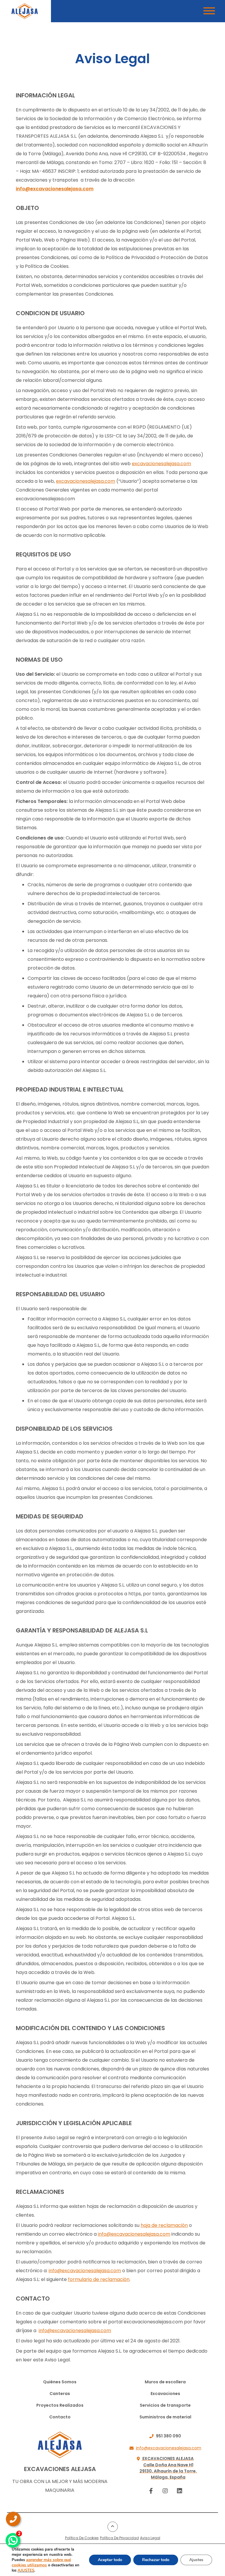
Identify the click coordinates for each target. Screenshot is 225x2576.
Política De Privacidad (119, 2538)
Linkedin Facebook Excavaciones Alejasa (180, 2491)
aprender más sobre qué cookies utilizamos (41, 2562)
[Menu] (209, 12)
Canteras (60, 2394)
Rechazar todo (156, 2560)
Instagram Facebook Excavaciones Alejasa (165, 2491)
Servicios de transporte (165, 2405)
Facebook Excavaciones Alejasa (151, 2491)
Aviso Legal (150, 2538)
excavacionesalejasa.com (161, 464)
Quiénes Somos (60, 2382)
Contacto (60, 2417)
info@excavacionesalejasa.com (55, 189)
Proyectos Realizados (60, 2405)
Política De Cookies (82, 2538)
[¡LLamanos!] (13, 2519)
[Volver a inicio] (25, 11)
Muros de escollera (165, 2382)
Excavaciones (165, 2394)
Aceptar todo (110, 2560)
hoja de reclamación (164, 2225)
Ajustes (196, 2560)
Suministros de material (165, 2417)
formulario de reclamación (99, 2279)
